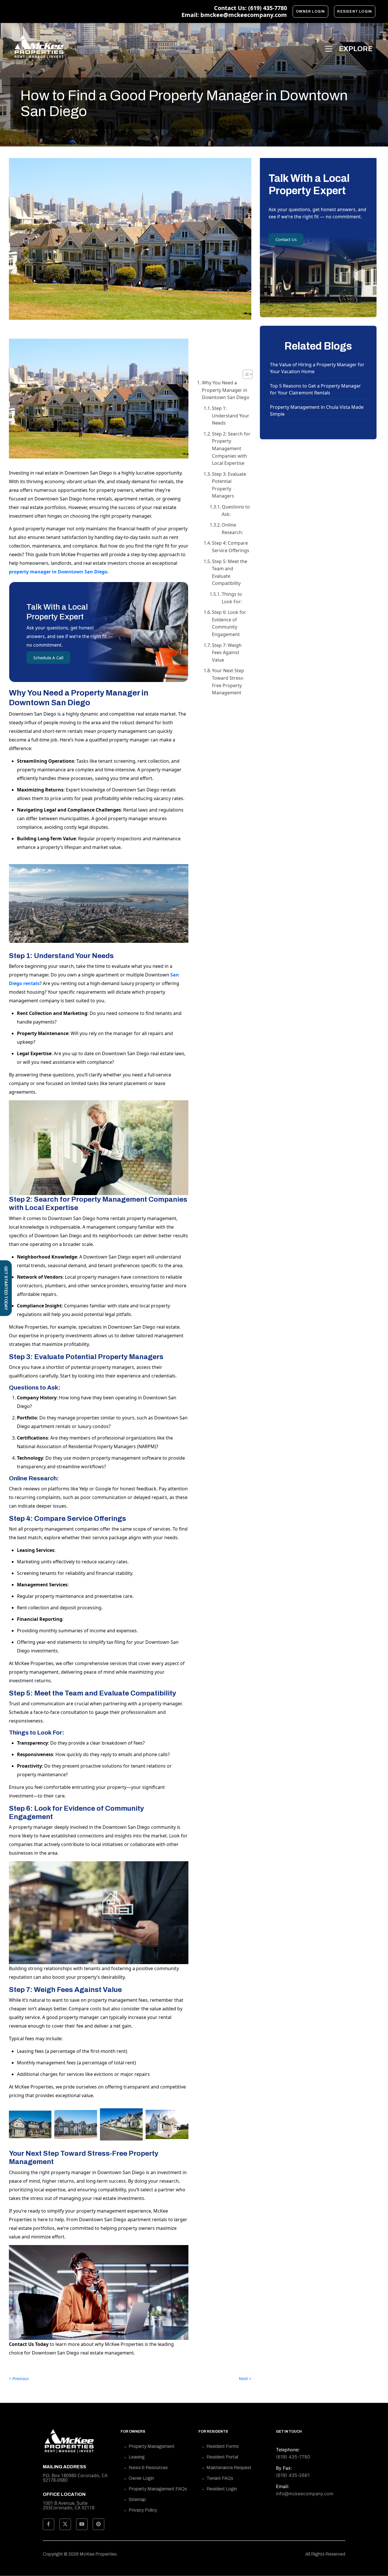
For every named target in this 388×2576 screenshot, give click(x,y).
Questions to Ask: (236, 510)
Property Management (152, 2446)
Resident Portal (222, 2457)
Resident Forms (223, 2446)
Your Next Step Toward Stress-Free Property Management (228, 682)
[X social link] (65, 2524)
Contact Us (286, 239)
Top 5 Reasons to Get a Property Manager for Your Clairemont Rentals (315, 389)
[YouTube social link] (82, 2524)
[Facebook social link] (49, 2524)
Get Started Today (6, 1288)
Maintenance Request (229, 2468)
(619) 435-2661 (293, 2475)
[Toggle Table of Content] (245, 374)
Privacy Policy (143, 2510)
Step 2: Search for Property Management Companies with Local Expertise (231, 448)
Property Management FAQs (158, 2489)
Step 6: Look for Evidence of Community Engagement (229, 623)
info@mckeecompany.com (305, 2494)
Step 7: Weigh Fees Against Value (227, 653)
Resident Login (355, 11)
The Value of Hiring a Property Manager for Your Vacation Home (317, 368)
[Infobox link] (77, 2500)
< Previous (19, 2378)
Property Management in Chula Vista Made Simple (317, 411)
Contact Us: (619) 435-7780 (250, 8)
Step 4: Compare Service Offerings (231, 547)
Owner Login (310, 11)
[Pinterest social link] (99, 2524)
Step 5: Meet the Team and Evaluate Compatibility (230, 572)
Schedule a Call (48, 658)
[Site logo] (39, 47)
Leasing (137, 2457)
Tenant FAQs (220, 2478)
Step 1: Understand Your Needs (231, 416)
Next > (245, 2378)
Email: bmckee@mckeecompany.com (234, 15)
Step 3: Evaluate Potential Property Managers (229, 485)
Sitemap (137, 2499)
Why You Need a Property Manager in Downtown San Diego (226, 390)
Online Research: (232, 529)
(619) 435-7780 (293, 2457)
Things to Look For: (232, 598)
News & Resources (148, 2468)
